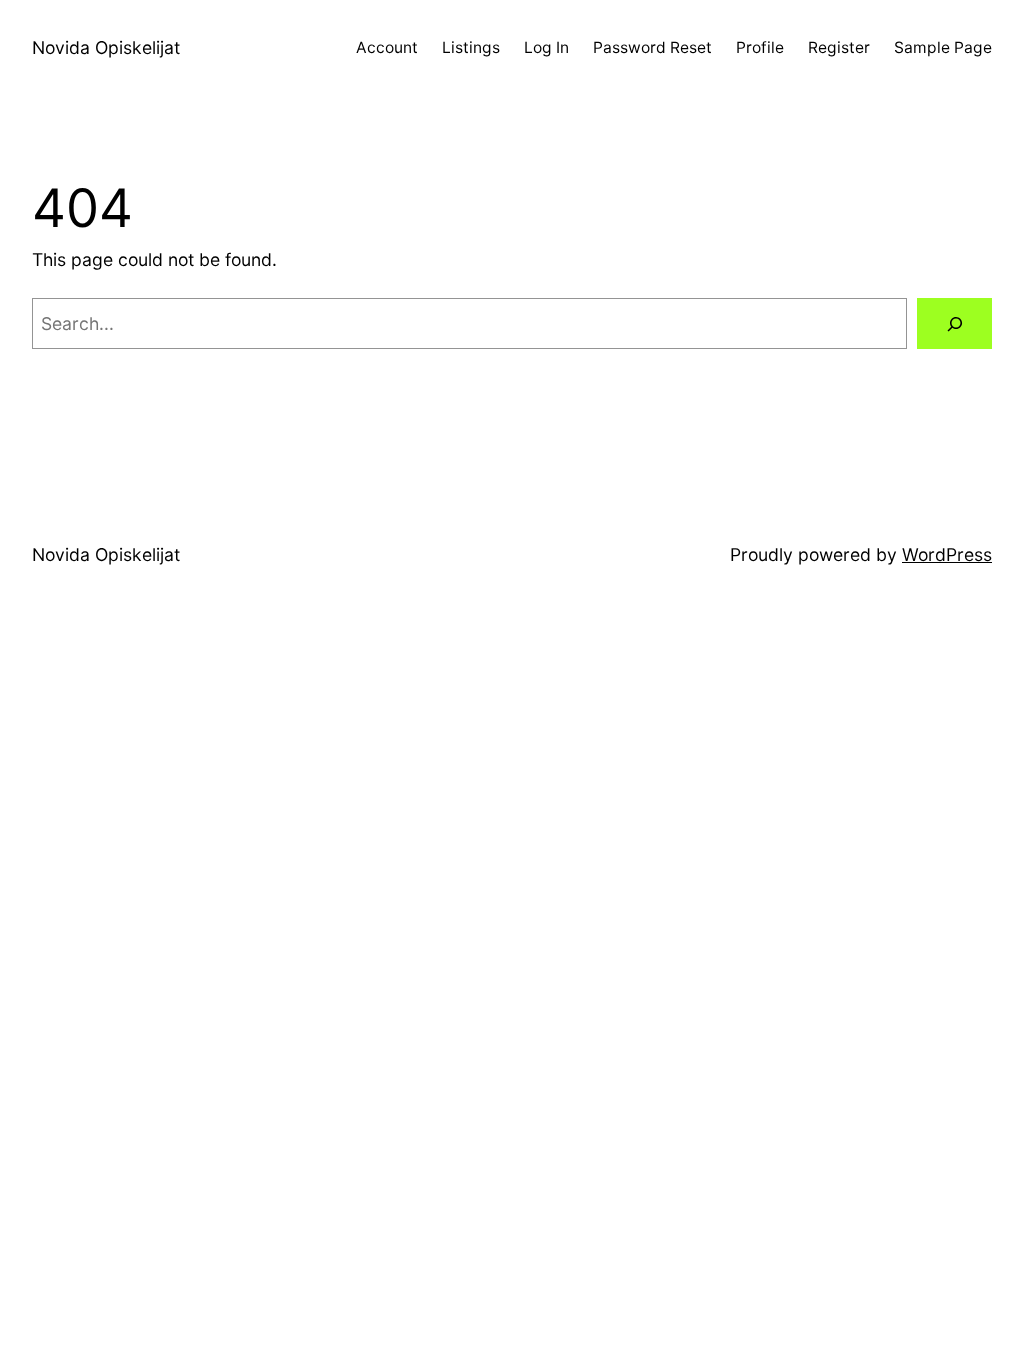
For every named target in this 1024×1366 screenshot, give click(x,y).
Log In (546, 47)
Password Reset (652, 47)
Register (839, 47)
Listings (471, 47)
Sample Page (943, 47)
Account (387, 47)
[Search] (954, 323)
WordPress (947, 554)
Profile (760, 47)
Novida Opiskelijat (106, 47)
